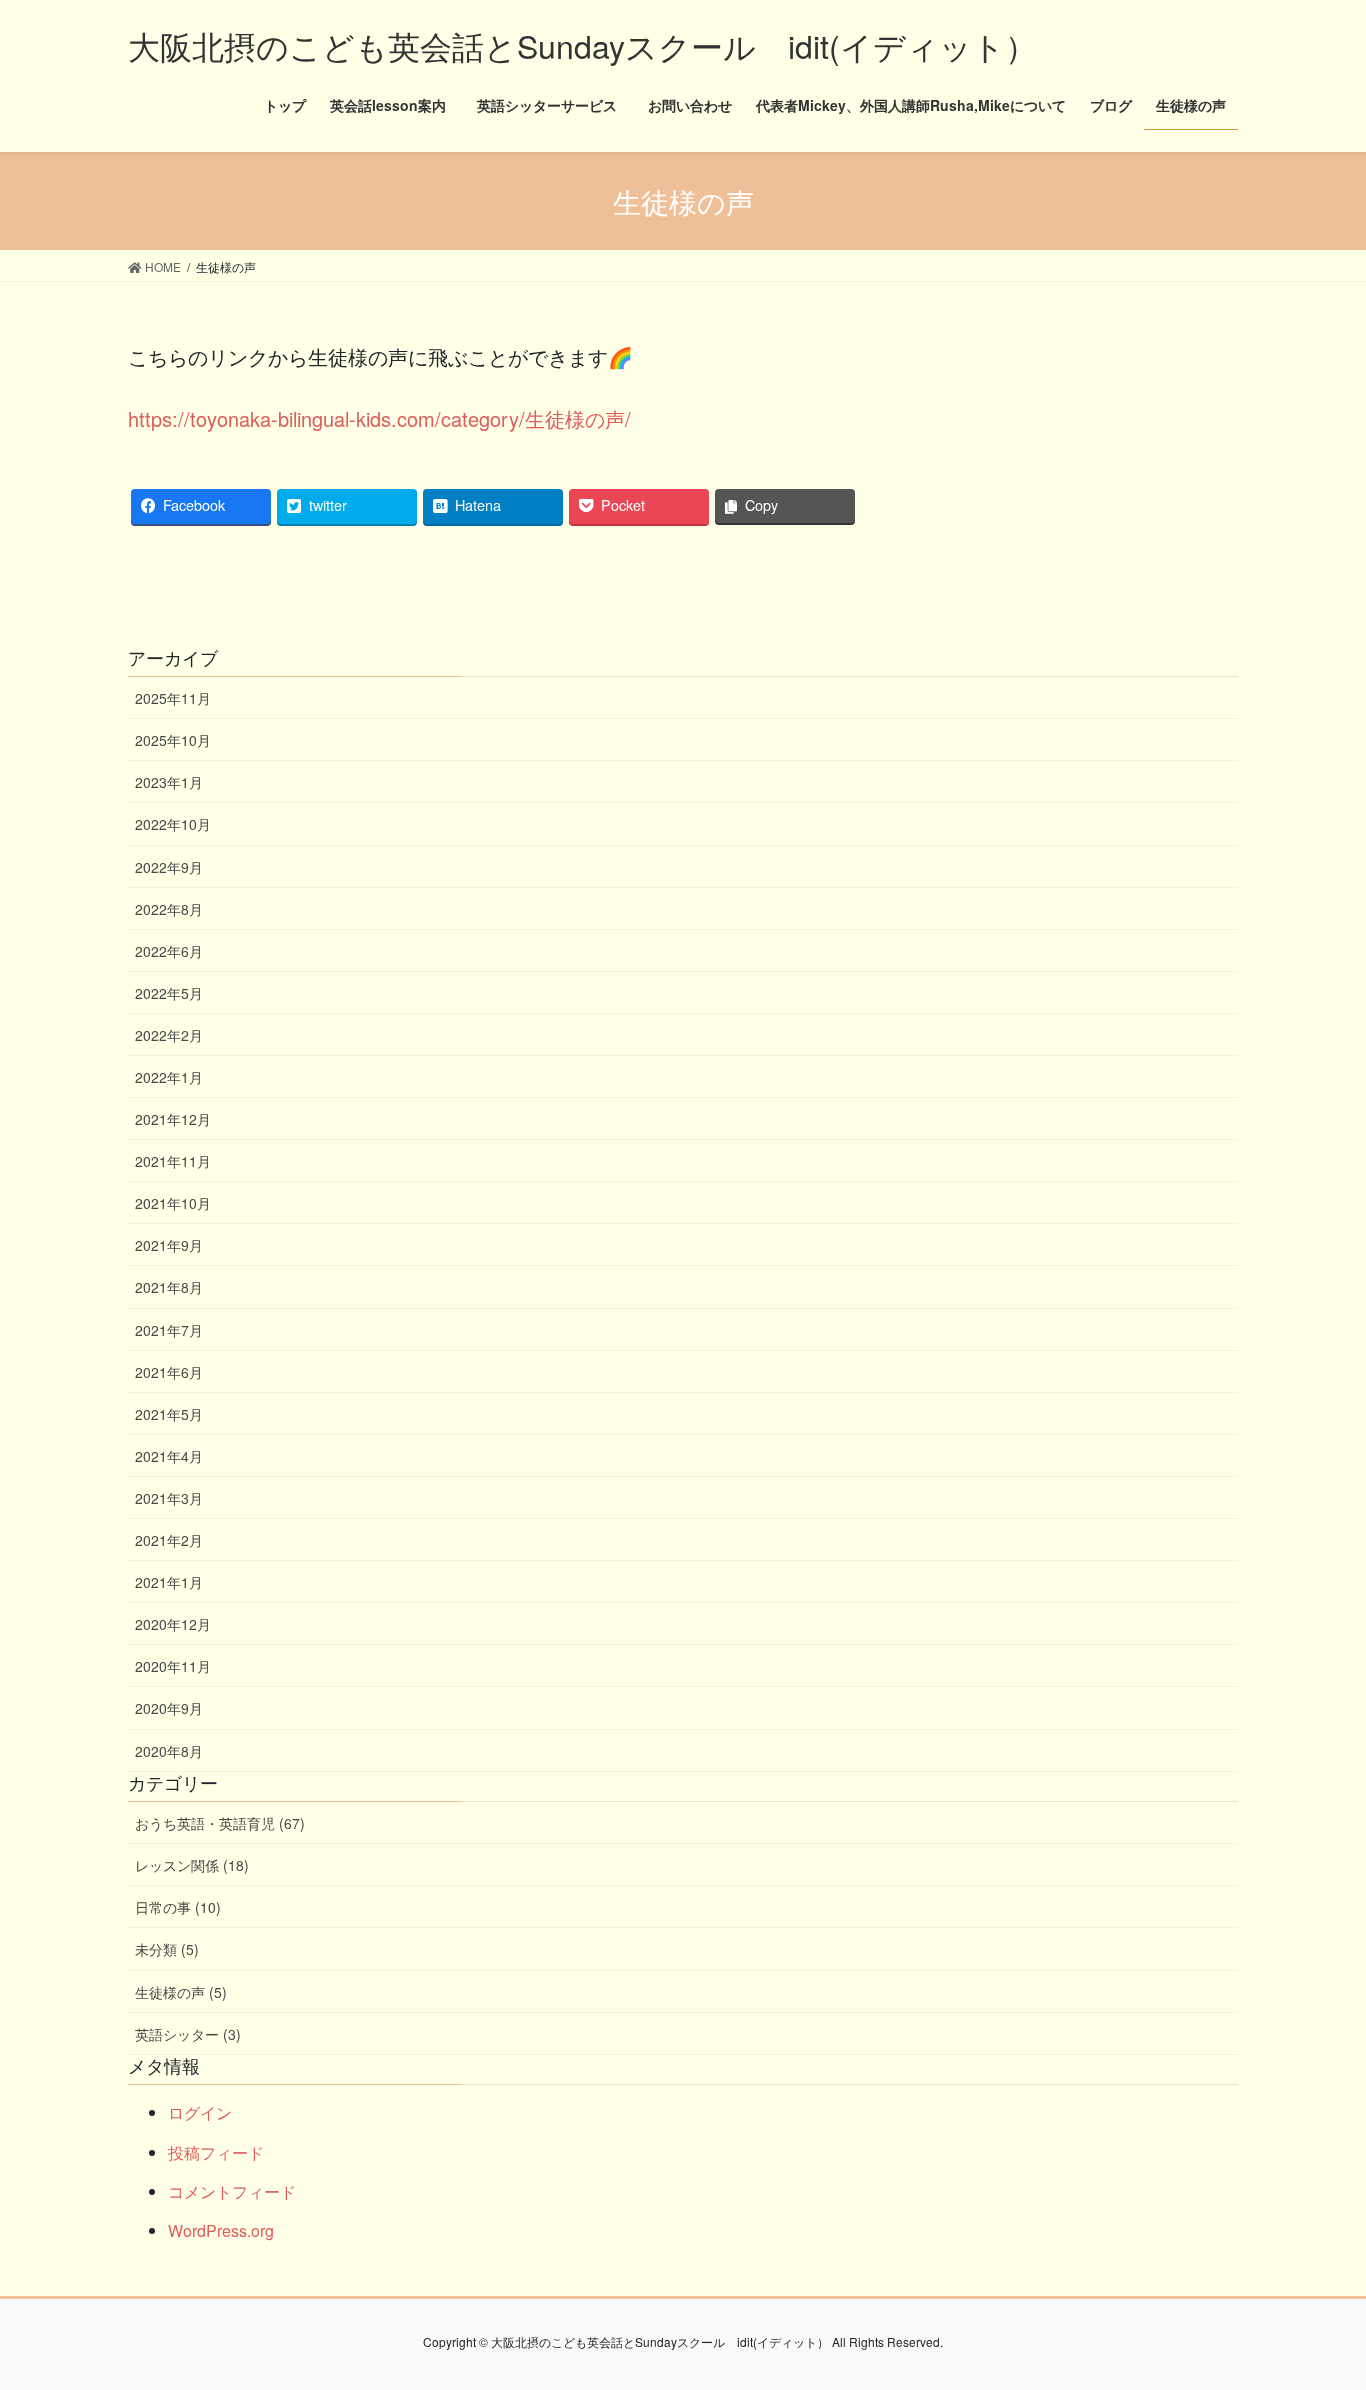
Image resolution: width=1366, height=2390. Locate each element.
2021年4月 (169, 1456)
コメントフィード (232, 2191)
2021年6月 (169, 1372)
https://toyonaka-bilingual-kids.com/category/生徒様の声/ (379, 418)
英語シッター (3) (188, 2034)
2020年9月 (169, 1708)
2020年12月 (173, 1624)
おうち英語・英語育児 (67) (220, 1823)
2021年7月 (169, 1330)
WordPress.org (221, 2230)
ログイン (200, 2112)
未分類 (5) (167, 1949)
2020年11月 (173, 1666)
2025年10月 (173, 740)
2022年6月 (169, 951)
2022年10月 (173, 824)
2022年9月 (169, 867)
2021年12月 (173, 1119)
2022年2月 (169, 1035)
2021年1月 (169, 1582)
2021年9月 (169, 1245)
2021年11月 (173, 1161)
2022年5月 (169, 993)
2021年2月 (169, 1540)
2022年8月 (169, 909)
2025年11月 (173, 698)
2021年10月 (173, 1203)
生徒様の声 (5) (181, 1992)
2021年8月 (169, 1287)
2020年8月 (169, 1751)
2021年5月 (169, 1414)
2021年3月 (169, 1498)
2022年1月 (169, 1077)
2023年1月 (169, 782)
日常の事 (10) (178, 1907)
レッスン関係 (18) (192, 1865)
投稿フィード (216, 2152)
